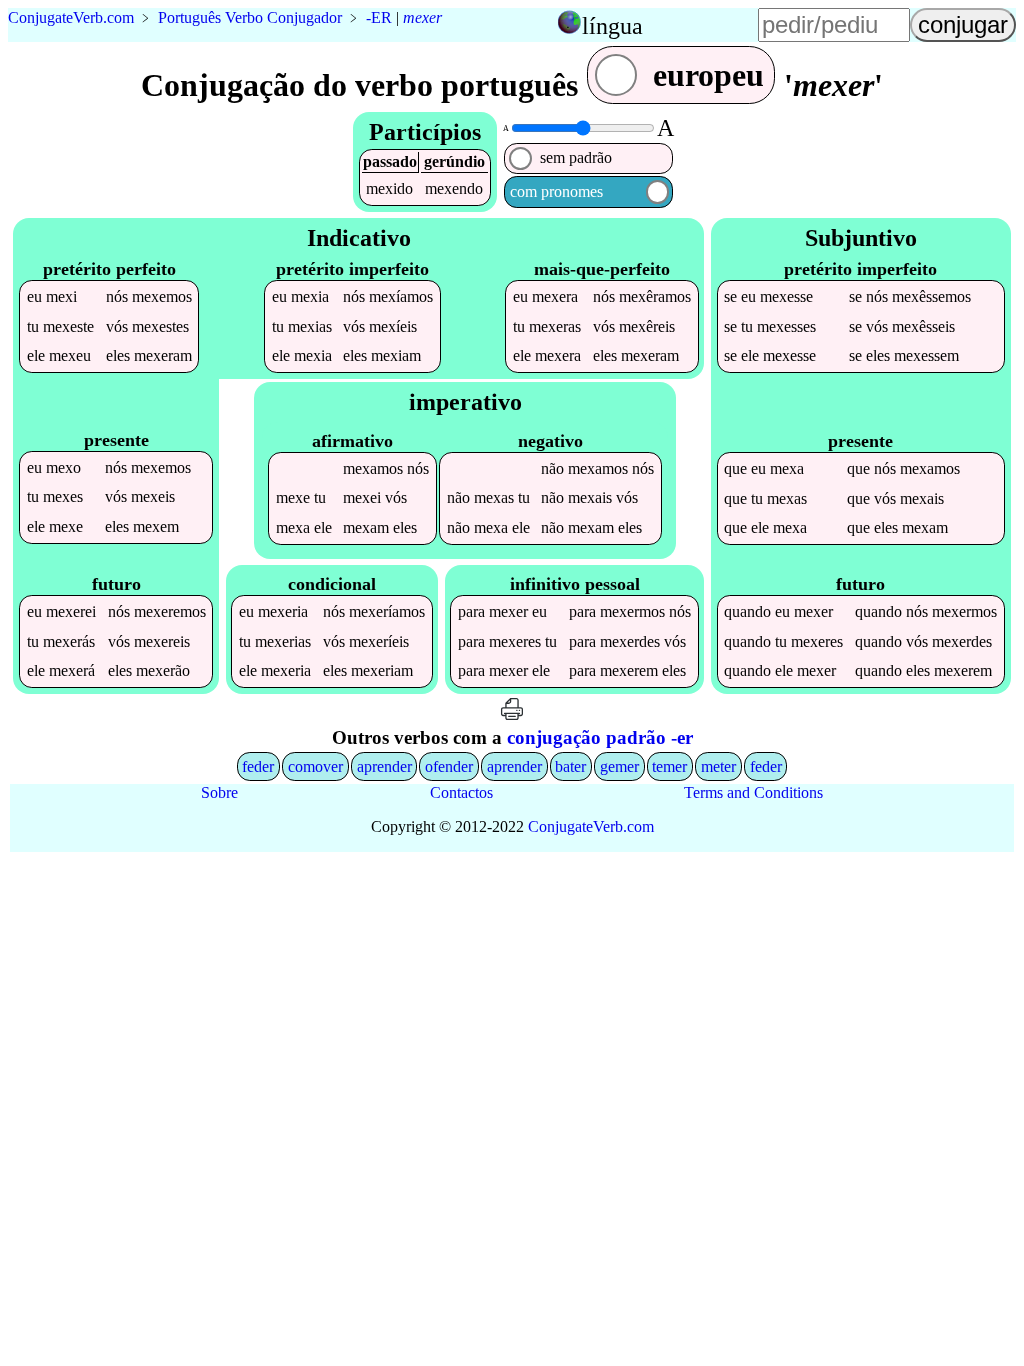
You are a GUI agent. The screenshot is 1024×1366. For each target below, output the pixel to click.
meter (718, 766)
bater (570, 766)
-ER (379, 17)
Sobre (219, 792)
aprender (384, 766)
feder (258, 766)
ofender (449, 766)
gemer (619, 766)
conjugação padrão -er (600, 737)
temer (669, 766)
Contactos (461, 792)
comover (315, 766)
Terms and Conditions (753, 792)
